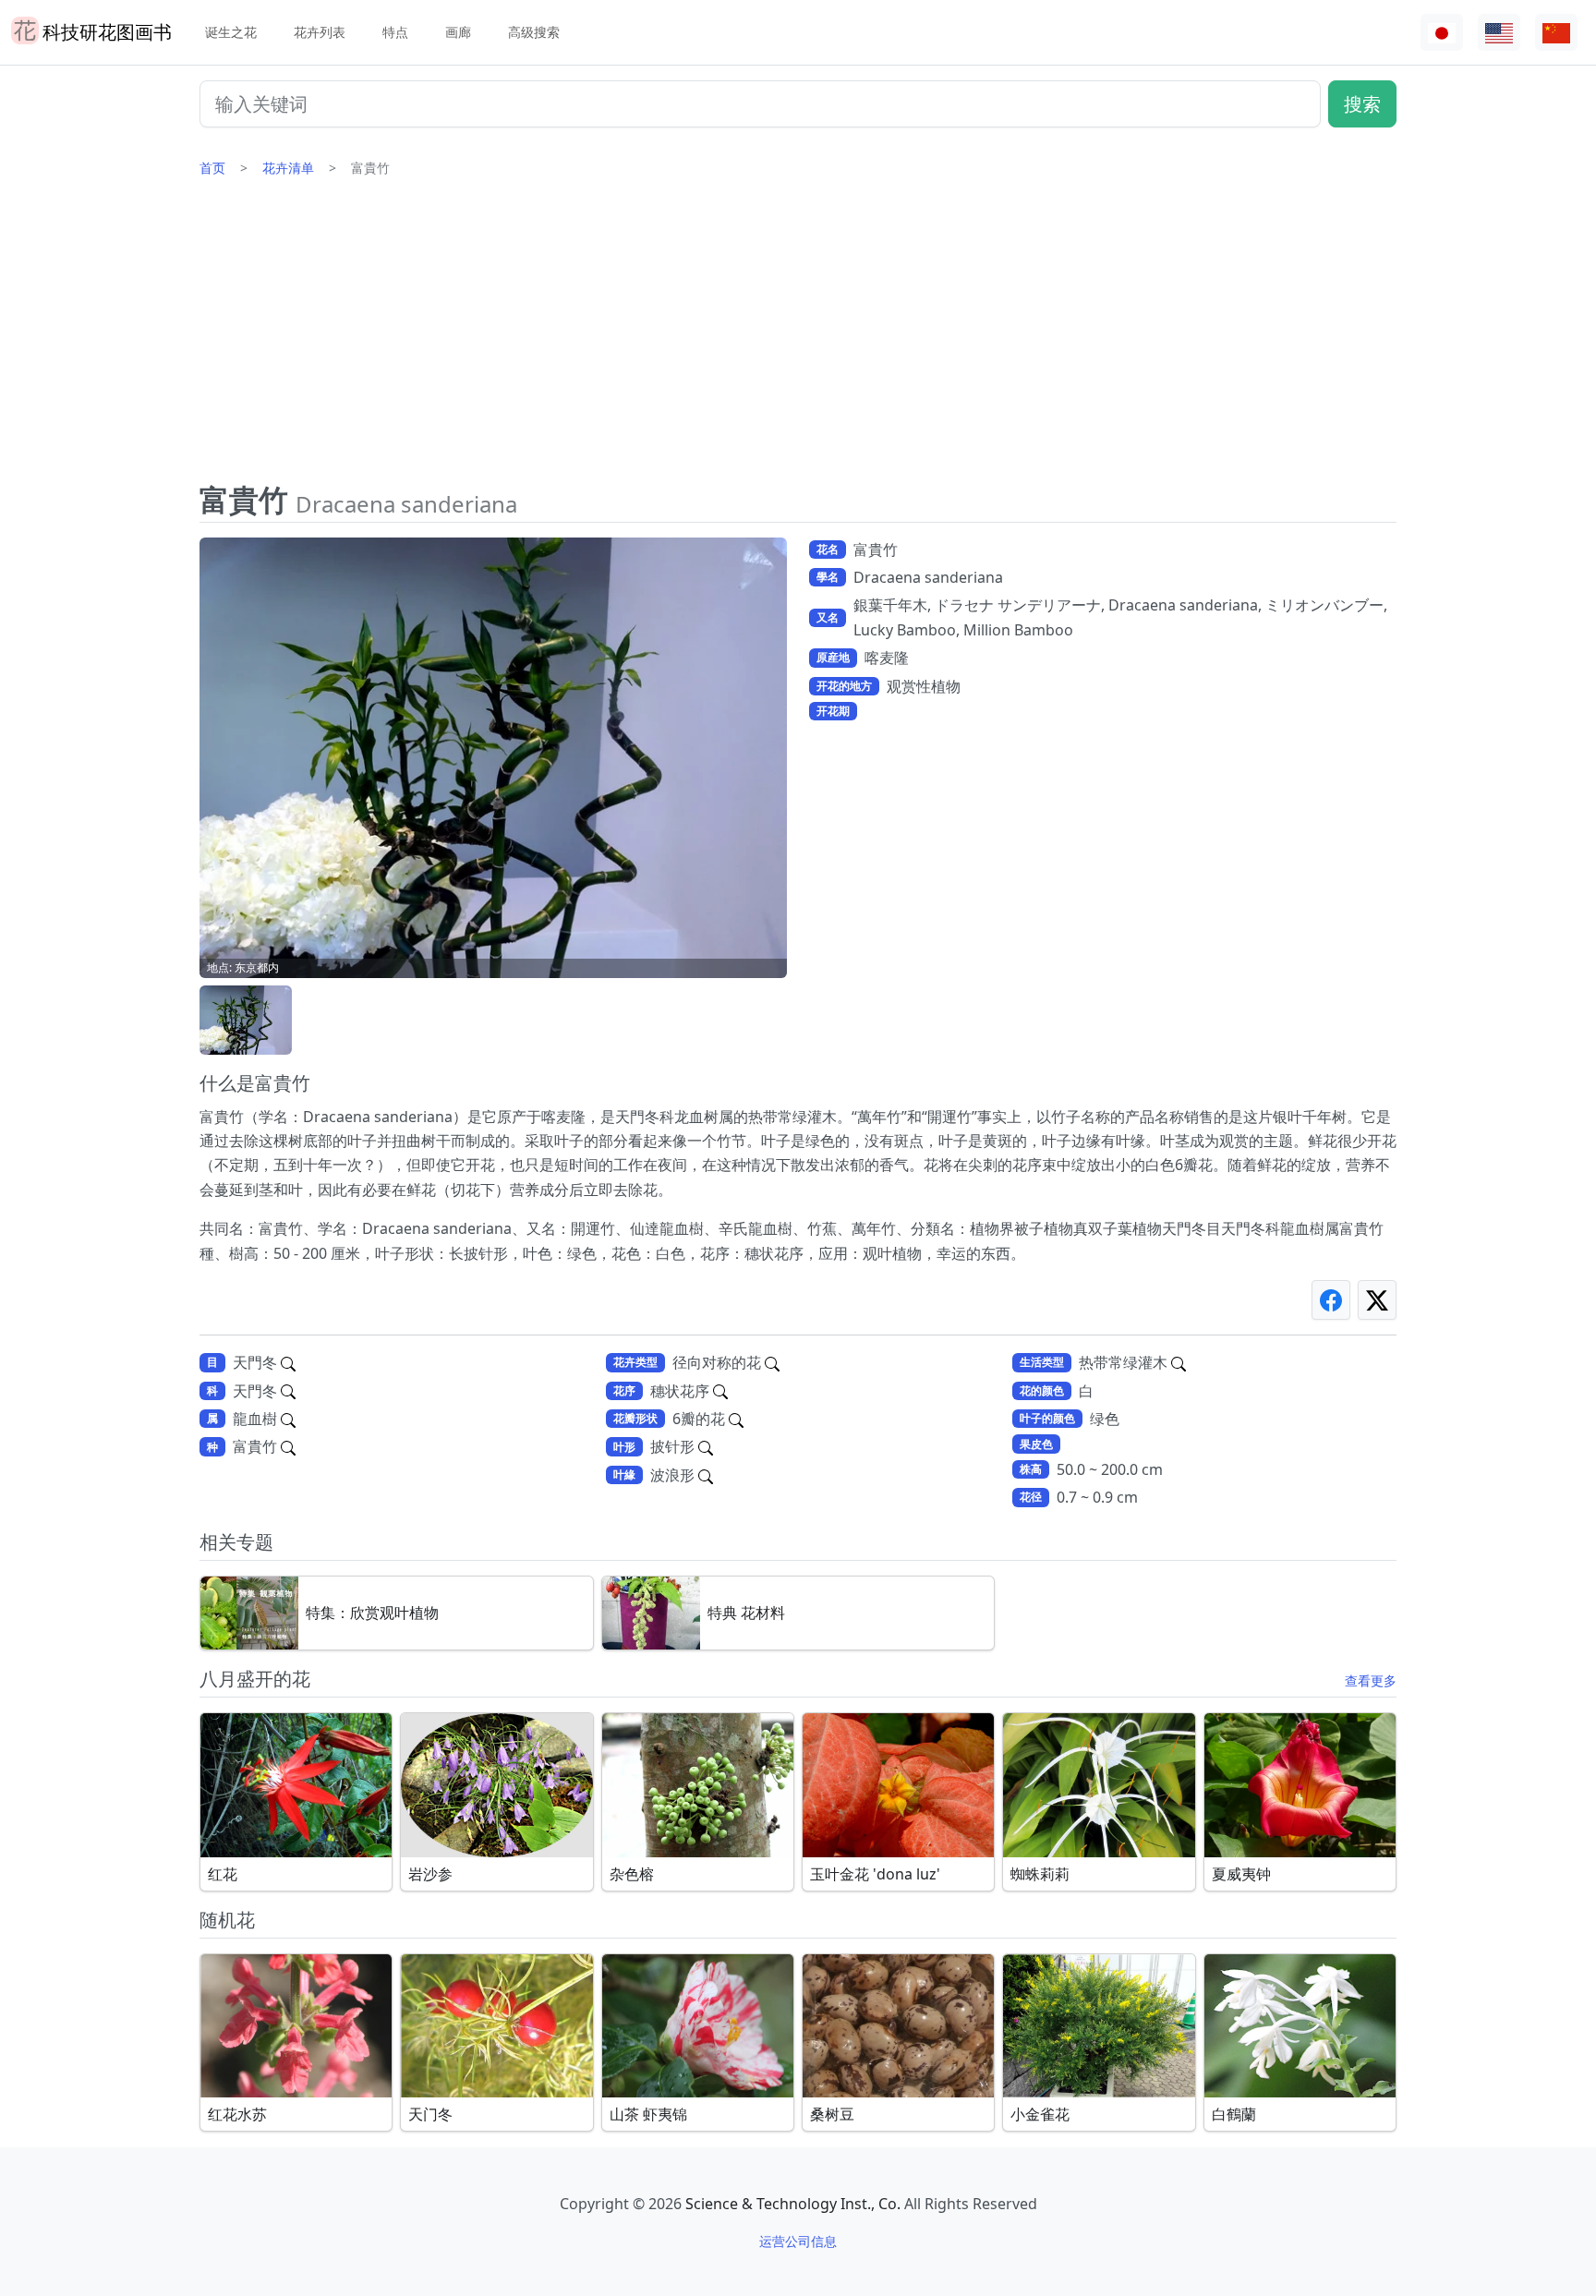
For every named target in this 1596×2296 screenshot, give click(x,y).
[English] (1499, 33)
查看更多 (1371, 1680)
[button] (246, 1020)
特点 (395, 32)
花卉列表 (320, 32)
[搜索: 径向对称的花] (772, 1362)
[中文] (1556, 33)
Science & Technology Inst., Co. (793, 2204)
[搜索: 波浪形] (706, 1475)
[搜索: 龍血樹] (288, 1419)
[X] (1377, 1300)
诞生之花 (231, 32)
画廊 (458, 32)
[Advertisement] (798, 337)
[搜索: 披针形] (706, 1446)
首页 (212, 168)
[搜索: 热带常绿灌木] (1179, 1362)
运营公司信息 (798, 2241)
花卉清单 (288, 168)
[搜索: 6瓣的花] (736, 1419)
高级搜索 (534, 32)
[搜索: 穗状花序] (720, 1391)
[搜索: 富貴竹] (288, 1446)
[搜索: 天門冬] (288, 1362)
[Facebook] (1331, 1300)
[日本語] (1442, 33)
